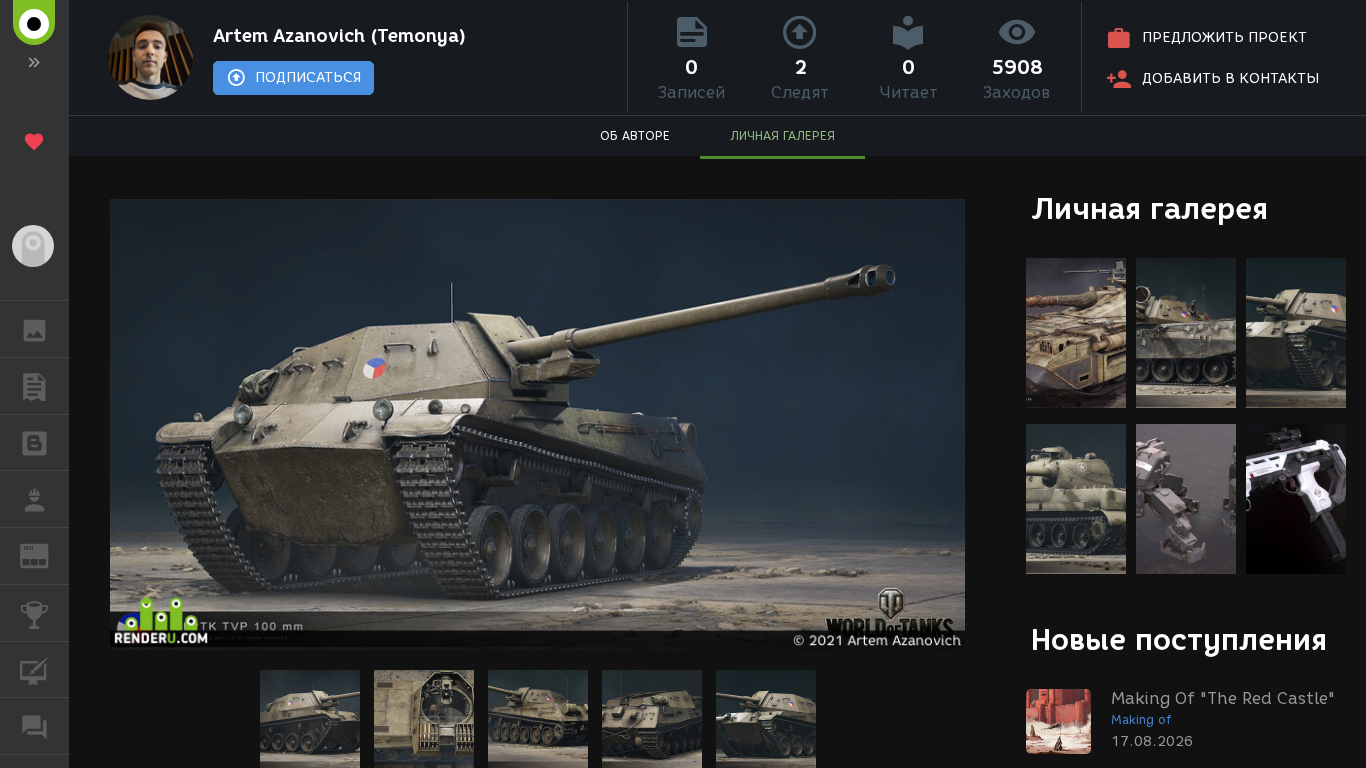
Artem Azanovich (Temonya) (339, 36)
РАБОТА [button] (34, 499)
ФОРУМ (34, 726)
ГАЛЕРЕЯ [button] (34, 329)
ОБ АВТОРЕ (635, 135)
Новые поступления (1179, 639)
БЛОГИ (34, 443)
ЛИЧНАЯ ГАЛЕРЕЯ (782, 135)
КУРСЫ (34, 670)
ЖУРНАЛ (46, 554)
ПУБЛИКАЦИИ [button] (34, 386)
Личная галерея (1149, 208)
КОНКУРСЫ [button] (34, 613)
